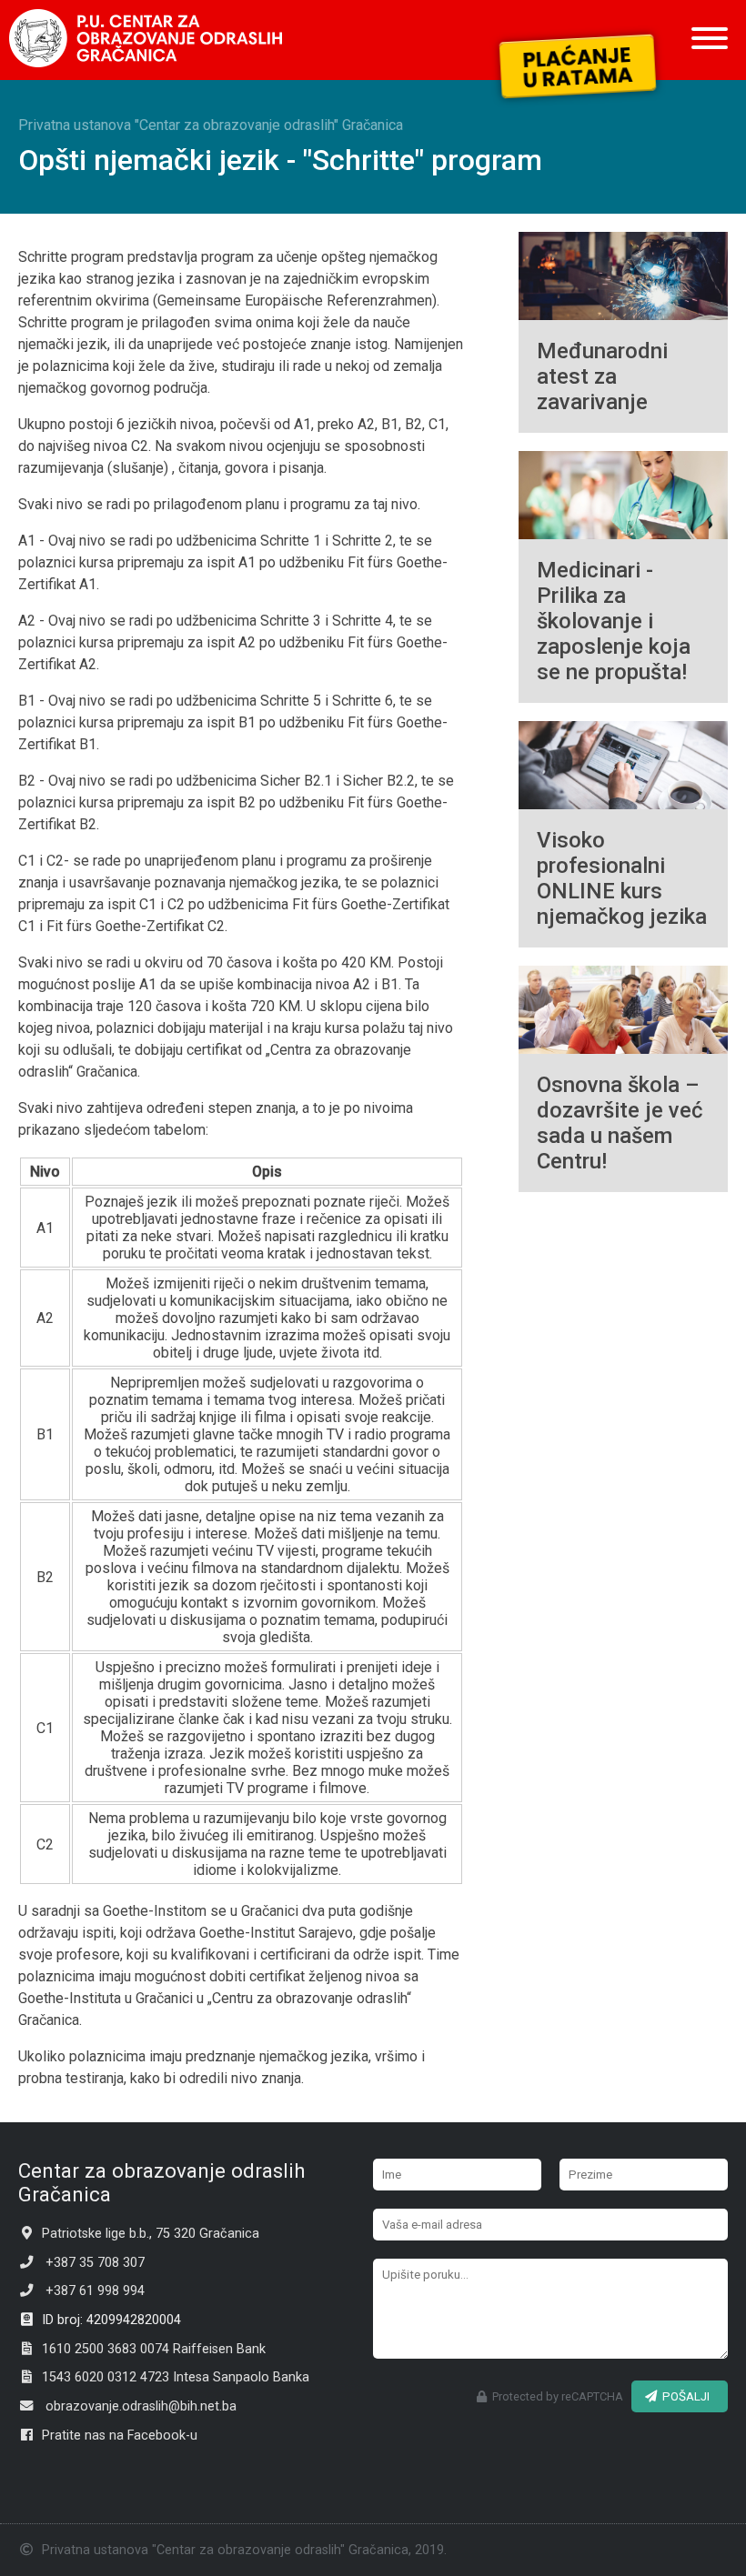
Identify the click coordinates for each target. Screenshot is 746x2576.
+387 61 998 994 (90, 2291)
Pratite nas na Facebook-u (116, 2436)
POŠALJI (683, 2396)
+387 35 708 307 (90, 2263)
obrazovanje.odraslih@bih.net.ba (136, 2406)
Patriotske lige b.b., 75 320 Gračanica (147, 2234)
